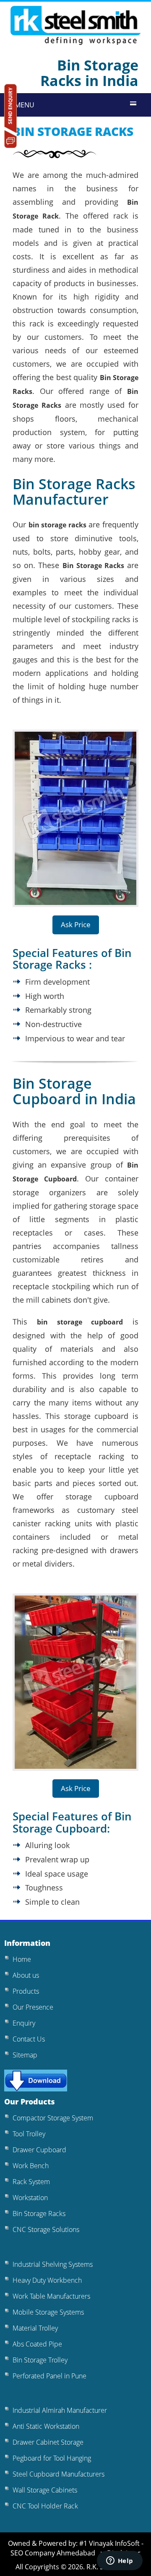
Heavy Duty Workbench (47, 2280)
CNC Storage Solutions (46, 2229)
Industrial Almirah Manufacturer (60, 2410)
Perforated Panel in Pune (49, 2376)
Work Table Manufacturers (51, 2296)
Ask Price (76, 924)
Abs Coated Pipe (37, 2344)
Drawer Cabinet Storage (48, 2442)
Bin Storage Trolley (40, 2360)
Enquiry (24, 2023)
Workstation (30, 2198)
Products (26, 1991)
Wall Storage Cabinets (45, 2490)
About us (26, 1975)
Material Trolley (35, 2328)
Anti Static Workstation (46, 2426)
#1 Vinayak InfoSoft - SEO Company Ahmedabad (77, 2548)
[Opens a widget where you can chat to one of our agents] (120, 2561)
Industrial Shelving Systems (53, 2264)
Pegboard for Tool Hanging (52, 2458)
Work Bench (31, 2166)
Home (22, 1959)
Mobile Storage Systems (48, 2312)
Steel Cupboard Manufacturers (59, 2474)
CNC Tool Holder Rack (45, 2506)
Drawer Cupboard (39, 2150)
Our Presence (33, 2007)
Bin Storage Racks (39, 2214)
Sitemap (25, 2055)
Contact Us (29, 2039)
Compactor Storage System (53, 2118)
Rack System (31, 2182)
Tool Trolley (29, 2134)
